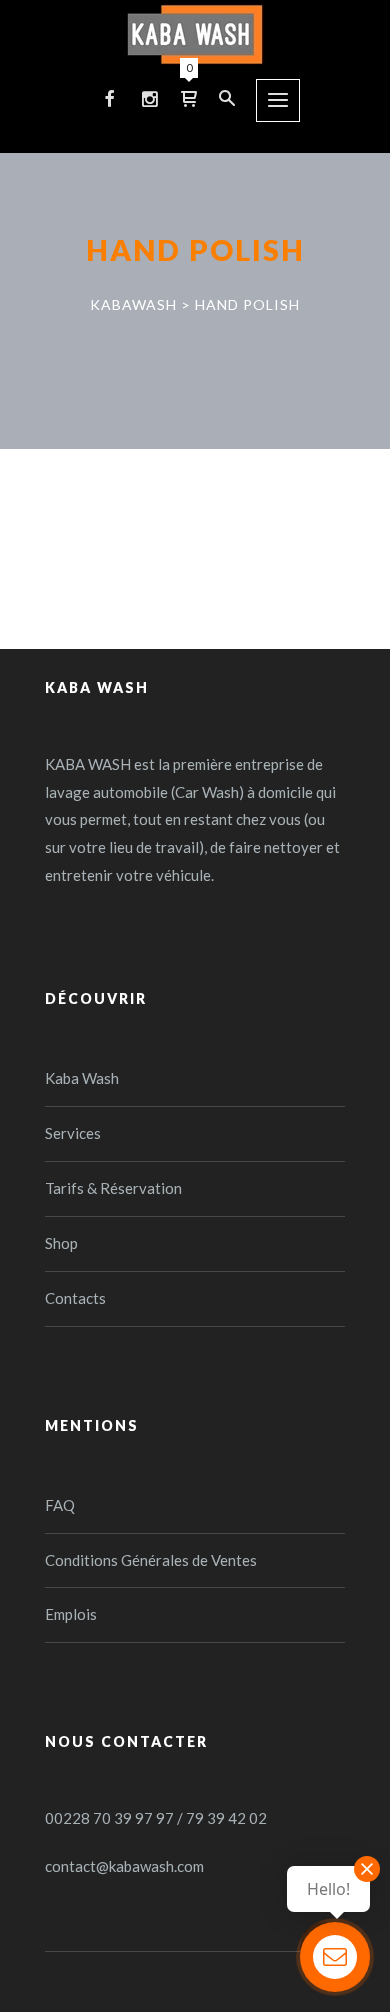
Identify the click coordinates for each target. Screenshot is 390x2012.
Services (73, 1133)
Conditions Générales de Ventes (151, 1560)
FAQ (60, 1505)
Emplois (71, 1614)
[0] (189, 98)
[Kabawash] (195, 35)
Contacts (75, 1298)
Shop (61, 1243)
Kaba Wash (82, 1078)
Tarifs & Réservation (113, 1188)
